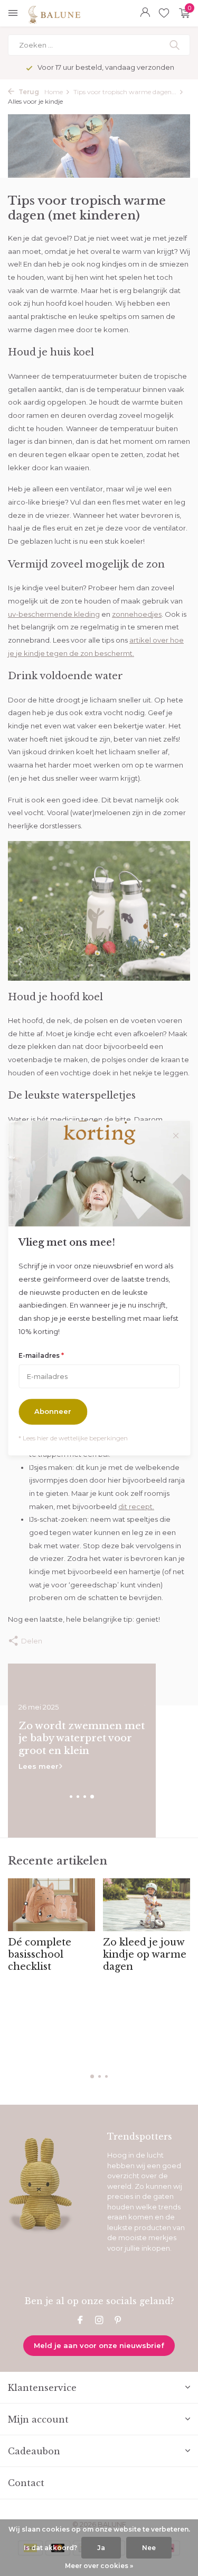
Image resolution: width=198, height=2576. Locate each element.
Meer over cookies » (99, 2566)
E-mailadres (41, 1355)
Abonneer (53, 1412)
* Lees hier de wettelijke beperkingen (73, 1438)
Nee (149, 2548)
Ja (101, 2548)
